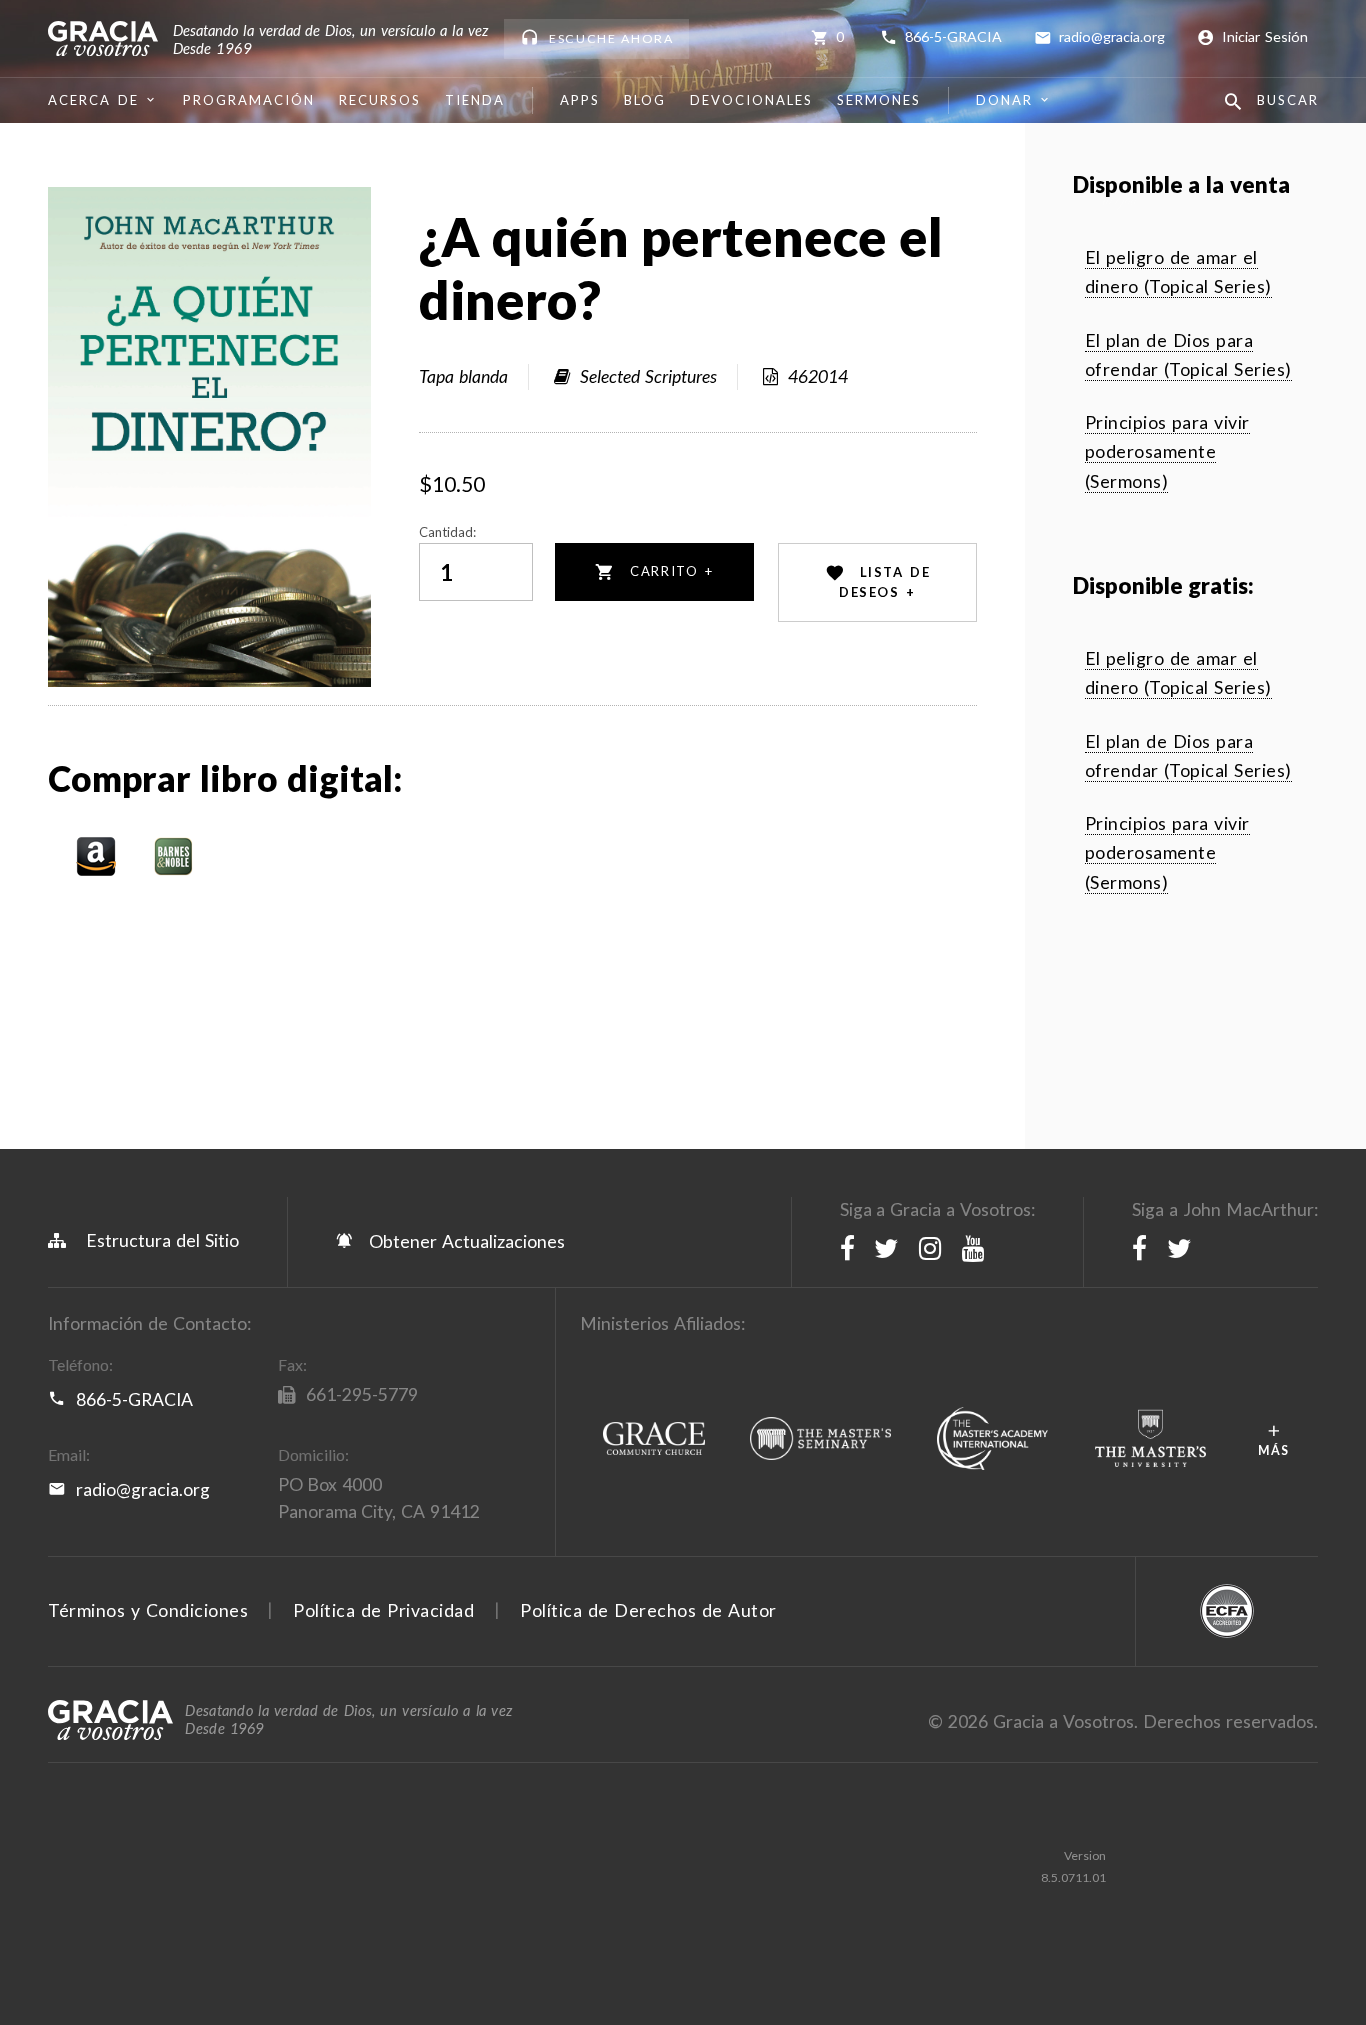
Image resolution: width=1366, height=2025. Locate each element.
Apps (580, 100)
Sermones (879, 100)
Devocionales (751, 100)
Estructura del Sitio (162, 1240)
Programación (249, 100)
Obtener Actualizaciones (464, 1241)
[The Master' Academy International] (992, 1440)
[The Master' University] (1150, 1439)
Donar (1004, 100)
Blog (645, 100)
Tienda (475, 100)
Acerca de (93, 100)
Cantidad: (447, 532)
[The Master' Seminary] (820, 1439)
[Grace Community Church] (654, 1439)
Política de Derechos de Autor (648, 1610)
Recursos (380, 100)
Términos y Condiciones (148, 1610)
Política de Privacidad (383, 1610)
